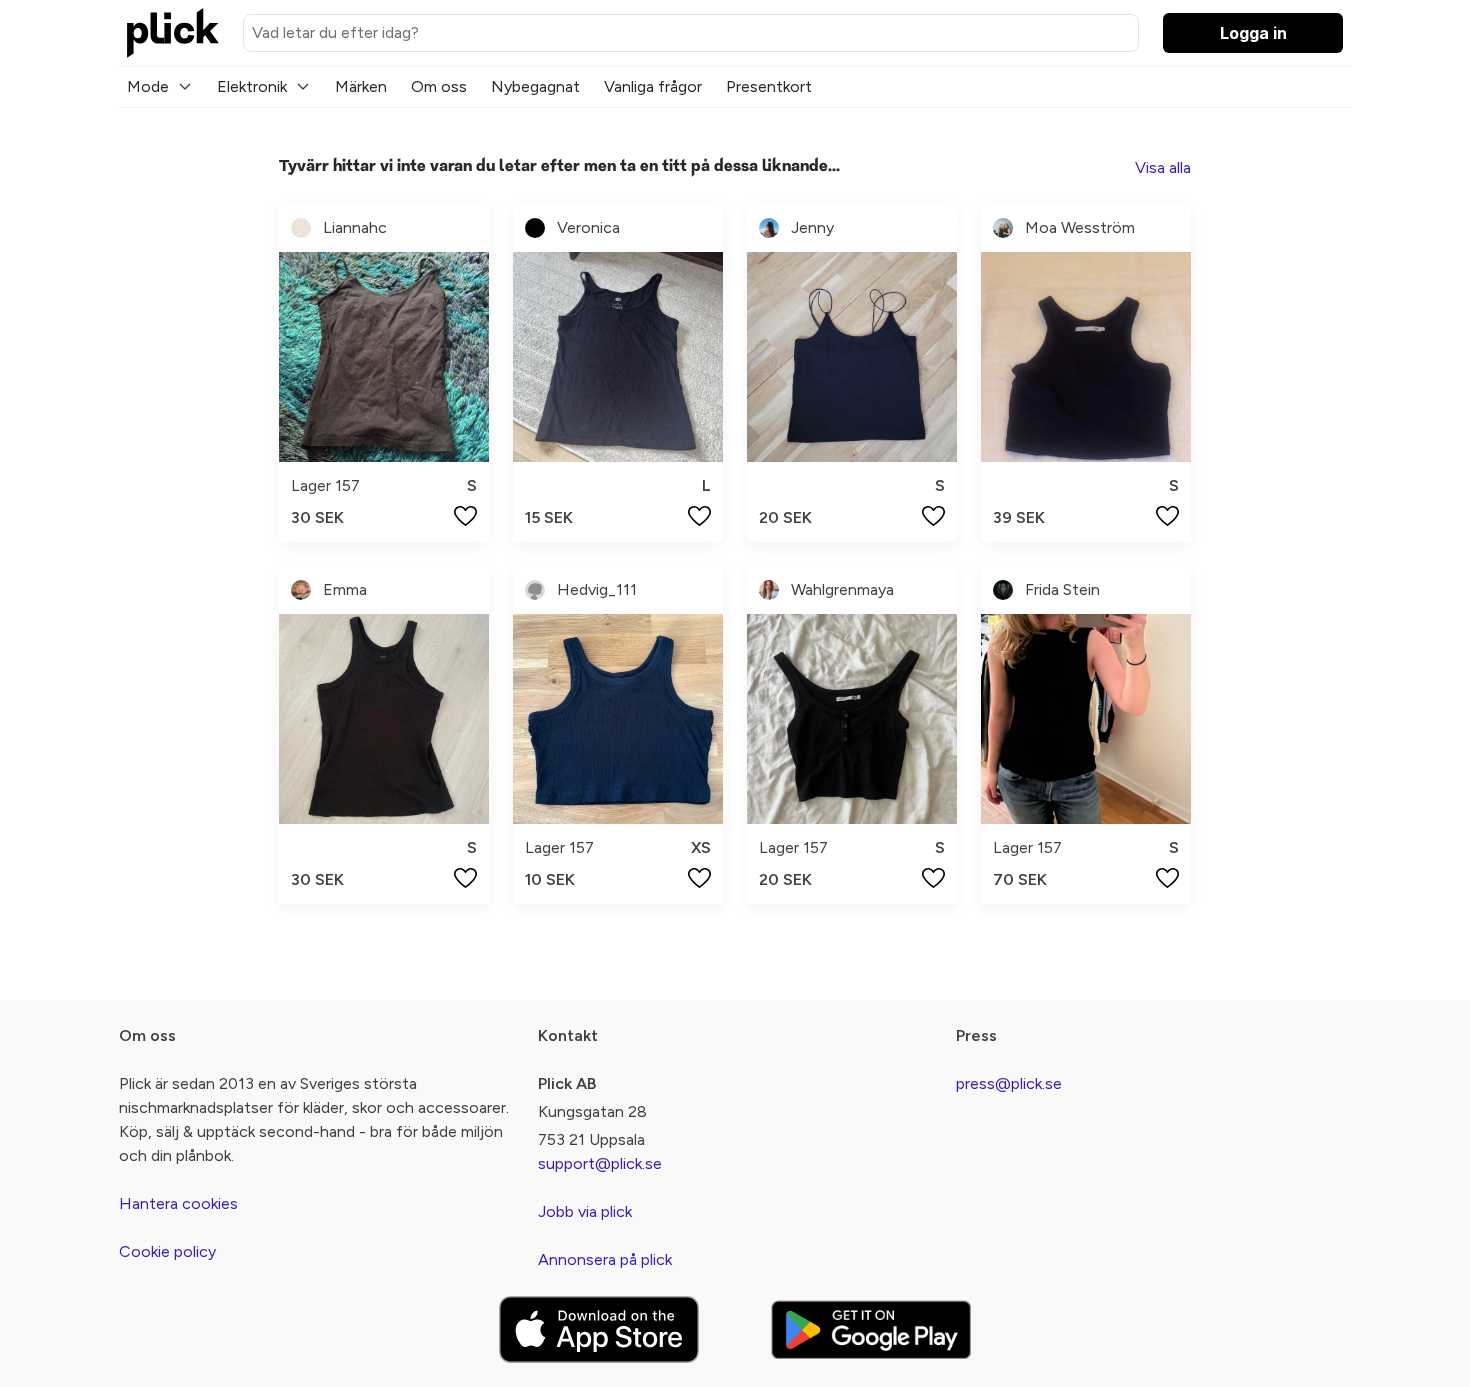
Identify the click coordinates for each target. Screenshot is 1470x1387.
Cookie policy (167, 1251)
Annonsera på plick (605, 1259)
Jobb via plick (585, 1211)
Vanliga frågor (653, 86)
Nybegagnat (535, 86)
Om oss (439, 86)
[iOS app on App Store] (599, 1329)
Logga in (1253, 33)
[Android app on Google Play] (871, 1329)
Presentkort (769, 86)
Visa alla (1163, 167)
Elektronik (252, 86)
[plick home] (173, 33)
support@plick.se (600, 1163)
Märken (361, 86)
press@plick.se (1009, 1083)
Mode (148, 86)
